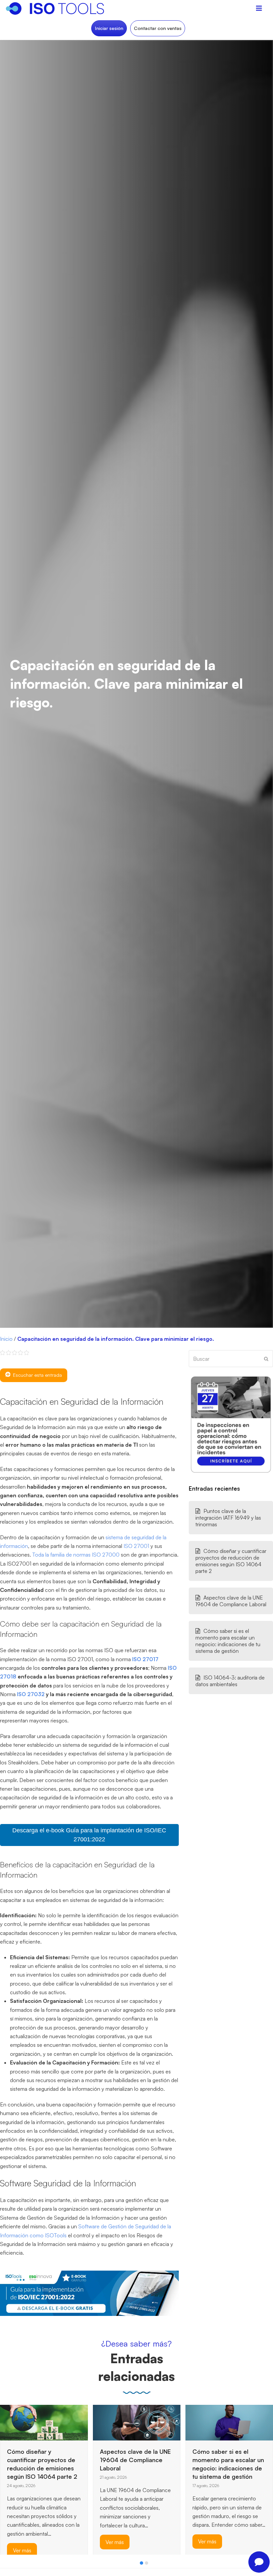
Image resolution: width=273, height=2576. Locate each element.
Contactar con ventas (158, 28)
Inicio (6, 1339)
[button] (141, 2563)
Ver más (22, 2542)
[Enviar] (266, 1359)
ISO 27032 (31, 1694)
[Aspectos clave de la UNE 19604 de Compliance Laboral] (44, 2422)
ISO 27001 (136, 1546)
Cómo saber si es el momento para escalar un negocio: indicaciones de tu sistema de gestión (228, 1641)
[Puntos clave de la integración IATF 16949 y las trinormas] (202, 2421)
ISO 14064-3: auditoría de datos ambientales (230, 1681)
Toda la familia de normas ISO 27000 (76, 1555)
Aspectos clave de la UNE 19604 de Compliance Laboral (231, 1601)
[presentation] (3, 2565)
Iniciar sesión (109, 28)
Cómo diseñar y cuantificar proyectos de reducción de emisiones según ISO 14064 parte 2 (231, 1561)
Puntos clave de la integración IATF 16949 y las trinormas (228, 1518)
